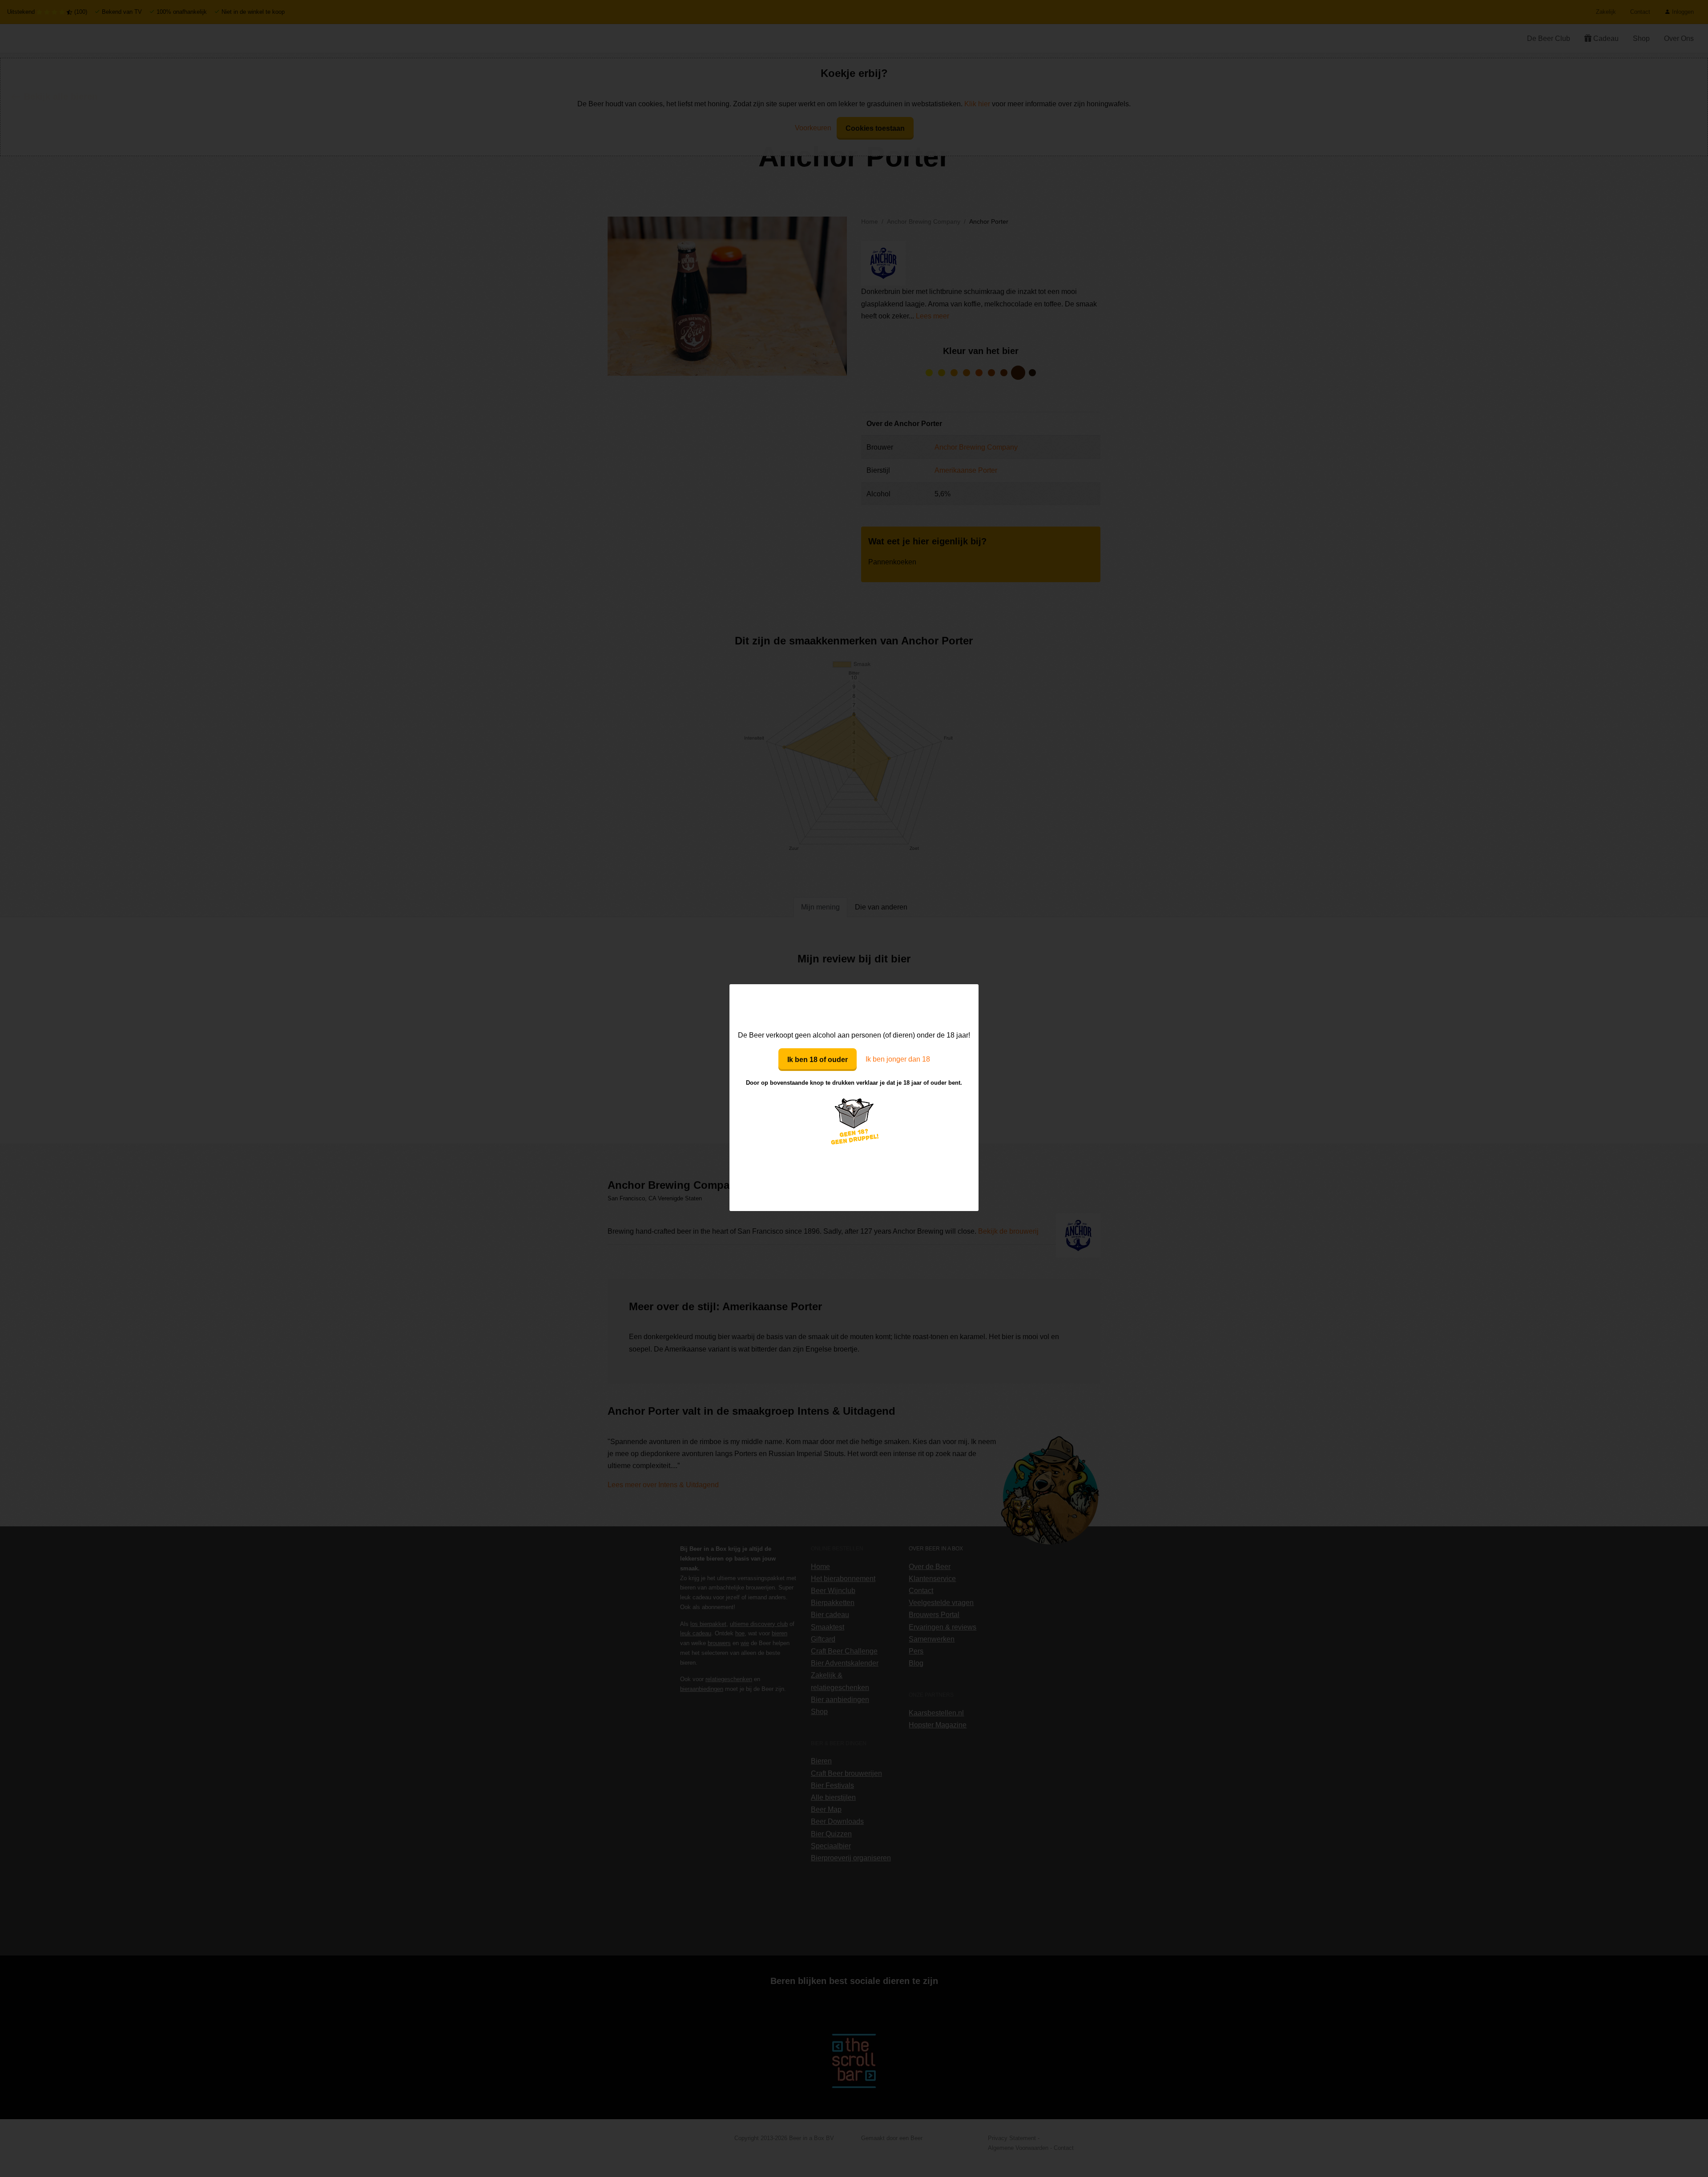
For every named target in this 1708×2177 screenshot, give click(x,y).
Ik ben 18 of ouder (818, 1060)
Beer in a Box (854, 1006)
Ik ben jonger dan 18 (898, 1059)
